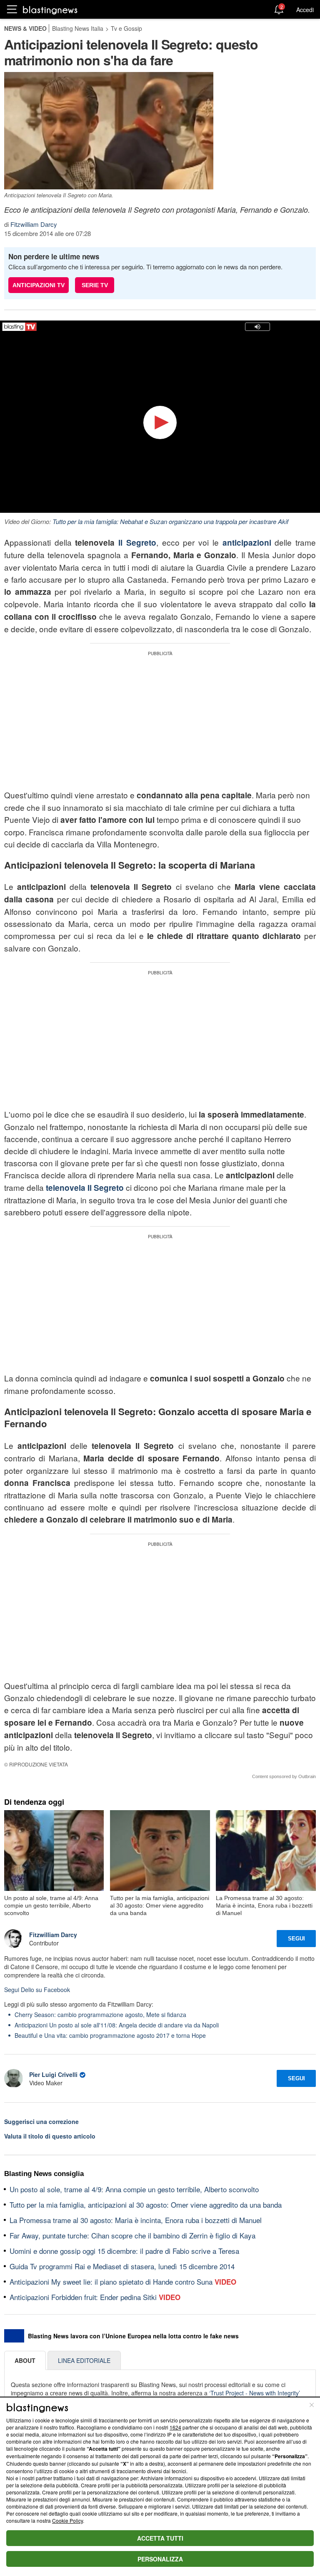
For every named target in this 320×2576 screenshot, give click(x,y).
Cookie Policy (67, 2520)
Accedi (305, 10)
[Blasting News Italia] (50, 10)
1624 (175, 2427)
